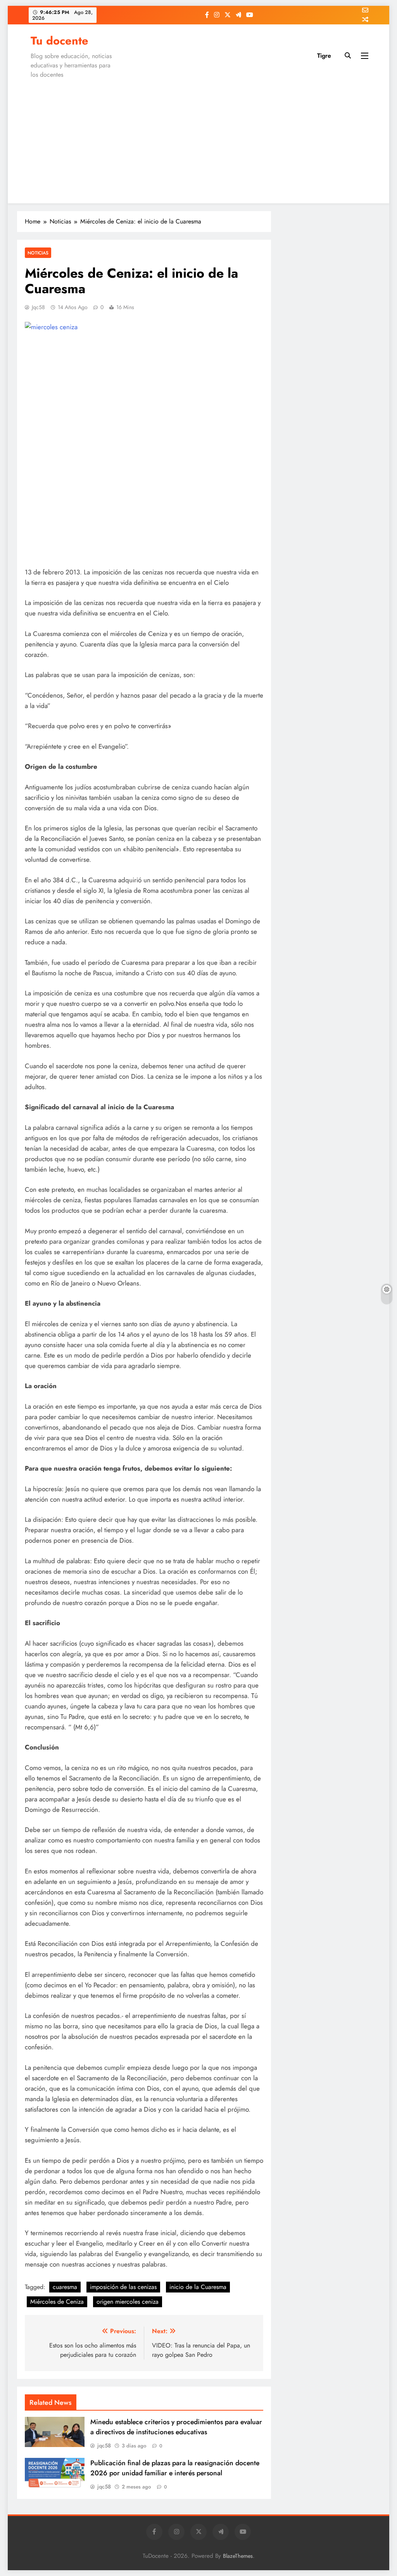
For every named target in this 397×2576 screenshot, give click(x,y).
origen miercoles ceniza (128, 2302)
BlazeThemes (238, 2556)
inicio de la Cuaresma (198, 2287)
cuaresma (65, 2287)
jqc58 (38, 307)
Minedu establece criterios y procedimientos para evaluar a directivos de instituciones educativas (176, 2427)
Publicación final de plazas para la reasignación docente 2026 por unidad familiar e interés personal (175, 2468)
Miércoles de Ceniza (57, 2302)
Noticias (38, 253)
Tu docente (60, 41)
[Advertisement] (198, 139)
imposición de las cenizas (123, 2287)
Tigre (324, 56)
